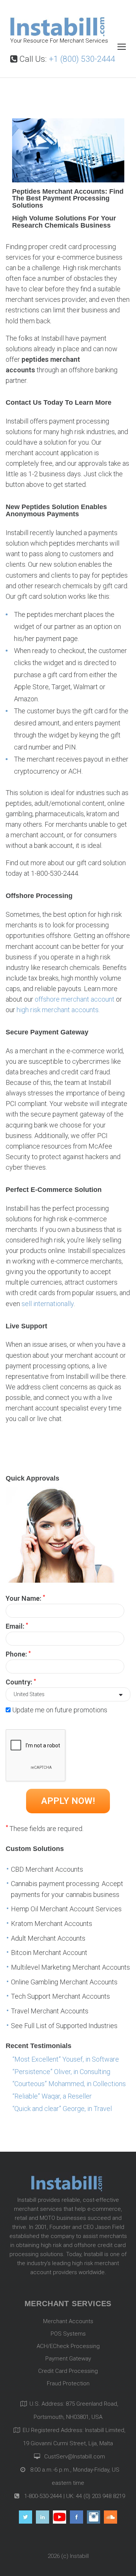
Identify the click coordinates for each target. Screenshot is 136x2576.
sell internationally (48, 1304)
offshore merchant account (75, 999)
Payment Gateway (68, 2359)
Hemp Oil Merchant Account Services (66, 1909)
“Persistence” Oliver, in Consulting (61, 2072)
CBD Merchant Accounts (47, 1869)
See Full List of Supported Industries (64, 2026)
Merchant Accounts (68, 2321)
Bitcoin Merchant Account (49, 1953)
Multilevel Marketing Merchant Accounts (70, 1967)
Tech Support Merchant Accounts (60, 1996)
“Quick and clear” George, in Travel (62, 2109)
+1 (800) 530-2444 (82, 59)
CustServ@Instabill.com (75, 2457)
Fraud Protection (68, 2383)
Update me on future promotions (60, 1710)
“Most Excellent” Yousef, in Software (66, 2059)
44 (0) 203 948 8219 (100, 2496)
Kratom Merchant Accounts (52, 1924)
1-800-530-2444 (42, 2496)
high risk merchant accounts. (58, 1010)
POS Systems (68, 2334)
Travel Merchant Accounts (50, 2011)
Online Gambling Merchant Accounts (64, 1982)
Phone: (18, 1654)
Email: (17, 1626)
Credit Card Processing (68, 2371)
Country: (21, 1682)
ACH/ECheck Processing (68, 2346)
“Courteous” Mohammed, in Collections (69, 2084)
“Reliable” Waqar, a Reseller (52, 2096)
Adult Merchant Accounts (48, 1938)
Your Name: (25, 1598)
